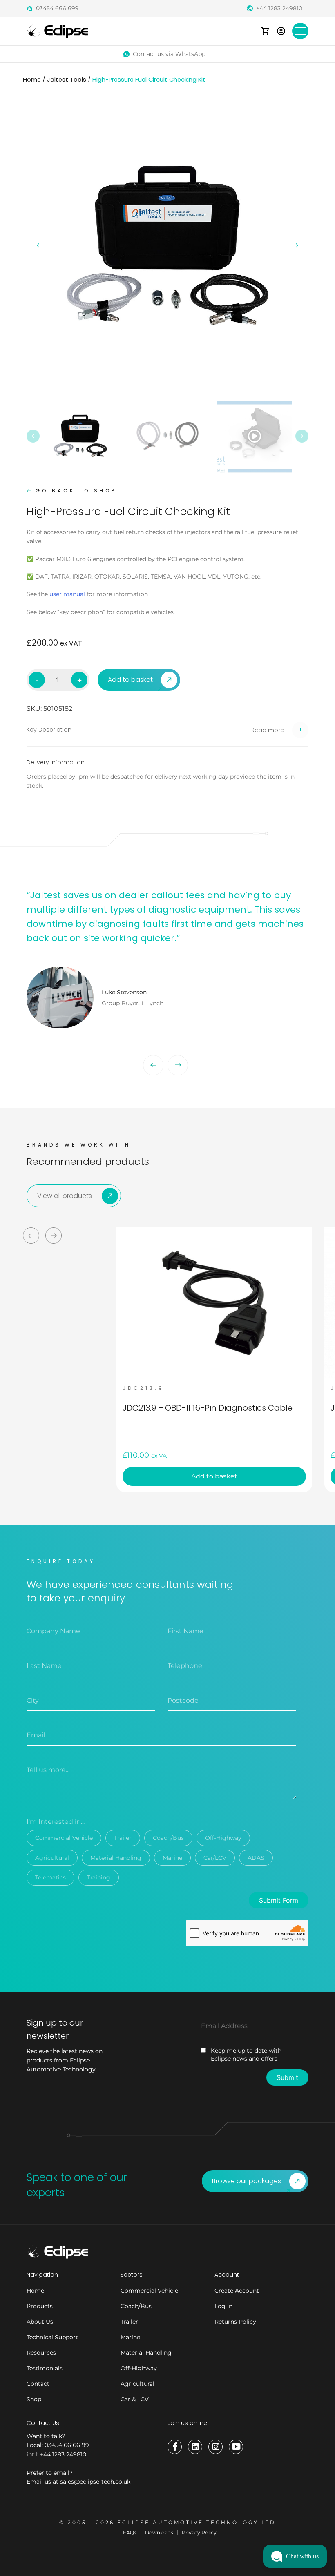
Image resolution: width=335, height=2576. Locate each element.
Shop (34, 2399)
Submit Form (279, 1900)
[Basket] (265, 31)
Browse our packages (247, 2181)
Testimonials (45, 2368)
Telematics (50, 1877)
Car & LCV (135, 2399)
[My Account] (281, 31)
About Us (40, 2322)
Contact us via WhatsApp (169, 54)
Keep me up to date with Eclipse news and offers (246, 2055)
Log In (223, 2306)
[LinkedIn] (195, 2447)
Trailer (123, 1838)
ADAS (256, 1858)
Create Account (237, 2291)
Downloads (159, 2533)
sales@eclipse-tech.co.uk (95, 2482)
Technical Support (52, 2337)
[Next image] (297, 245)
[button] (167, 730)
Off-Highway (223, 1838)
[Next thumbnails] (302, 436)
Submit (287, 2077)
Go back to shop (76, 491)
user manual (67, 594)
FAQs (130, 2533)
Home (32, 80)
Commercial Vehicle (64, 1838)
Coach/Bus (168, 1838)
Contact (38, 2384)
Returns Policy (235, 2322)
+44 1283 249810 (279, 8)
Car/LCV (215, 1858)
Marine (172, 1858)
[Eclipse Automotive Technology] (57, 30)
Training (99, 1877)
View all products (65, 1196)
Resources (41, 2353)
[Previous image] (38, 245)
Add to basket (130, 680)
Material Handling (116, 1858)
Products (40, 2306)
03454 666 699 (57, 8)
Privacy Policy (199, 2533)
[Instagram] (216, 2447)
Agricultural (52, 1858)
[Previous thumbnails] (33, 436)
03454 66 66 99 (67, 2445)
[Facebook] (175, 2447)
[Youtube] (236, 2447)
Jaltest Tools (67, 80)
